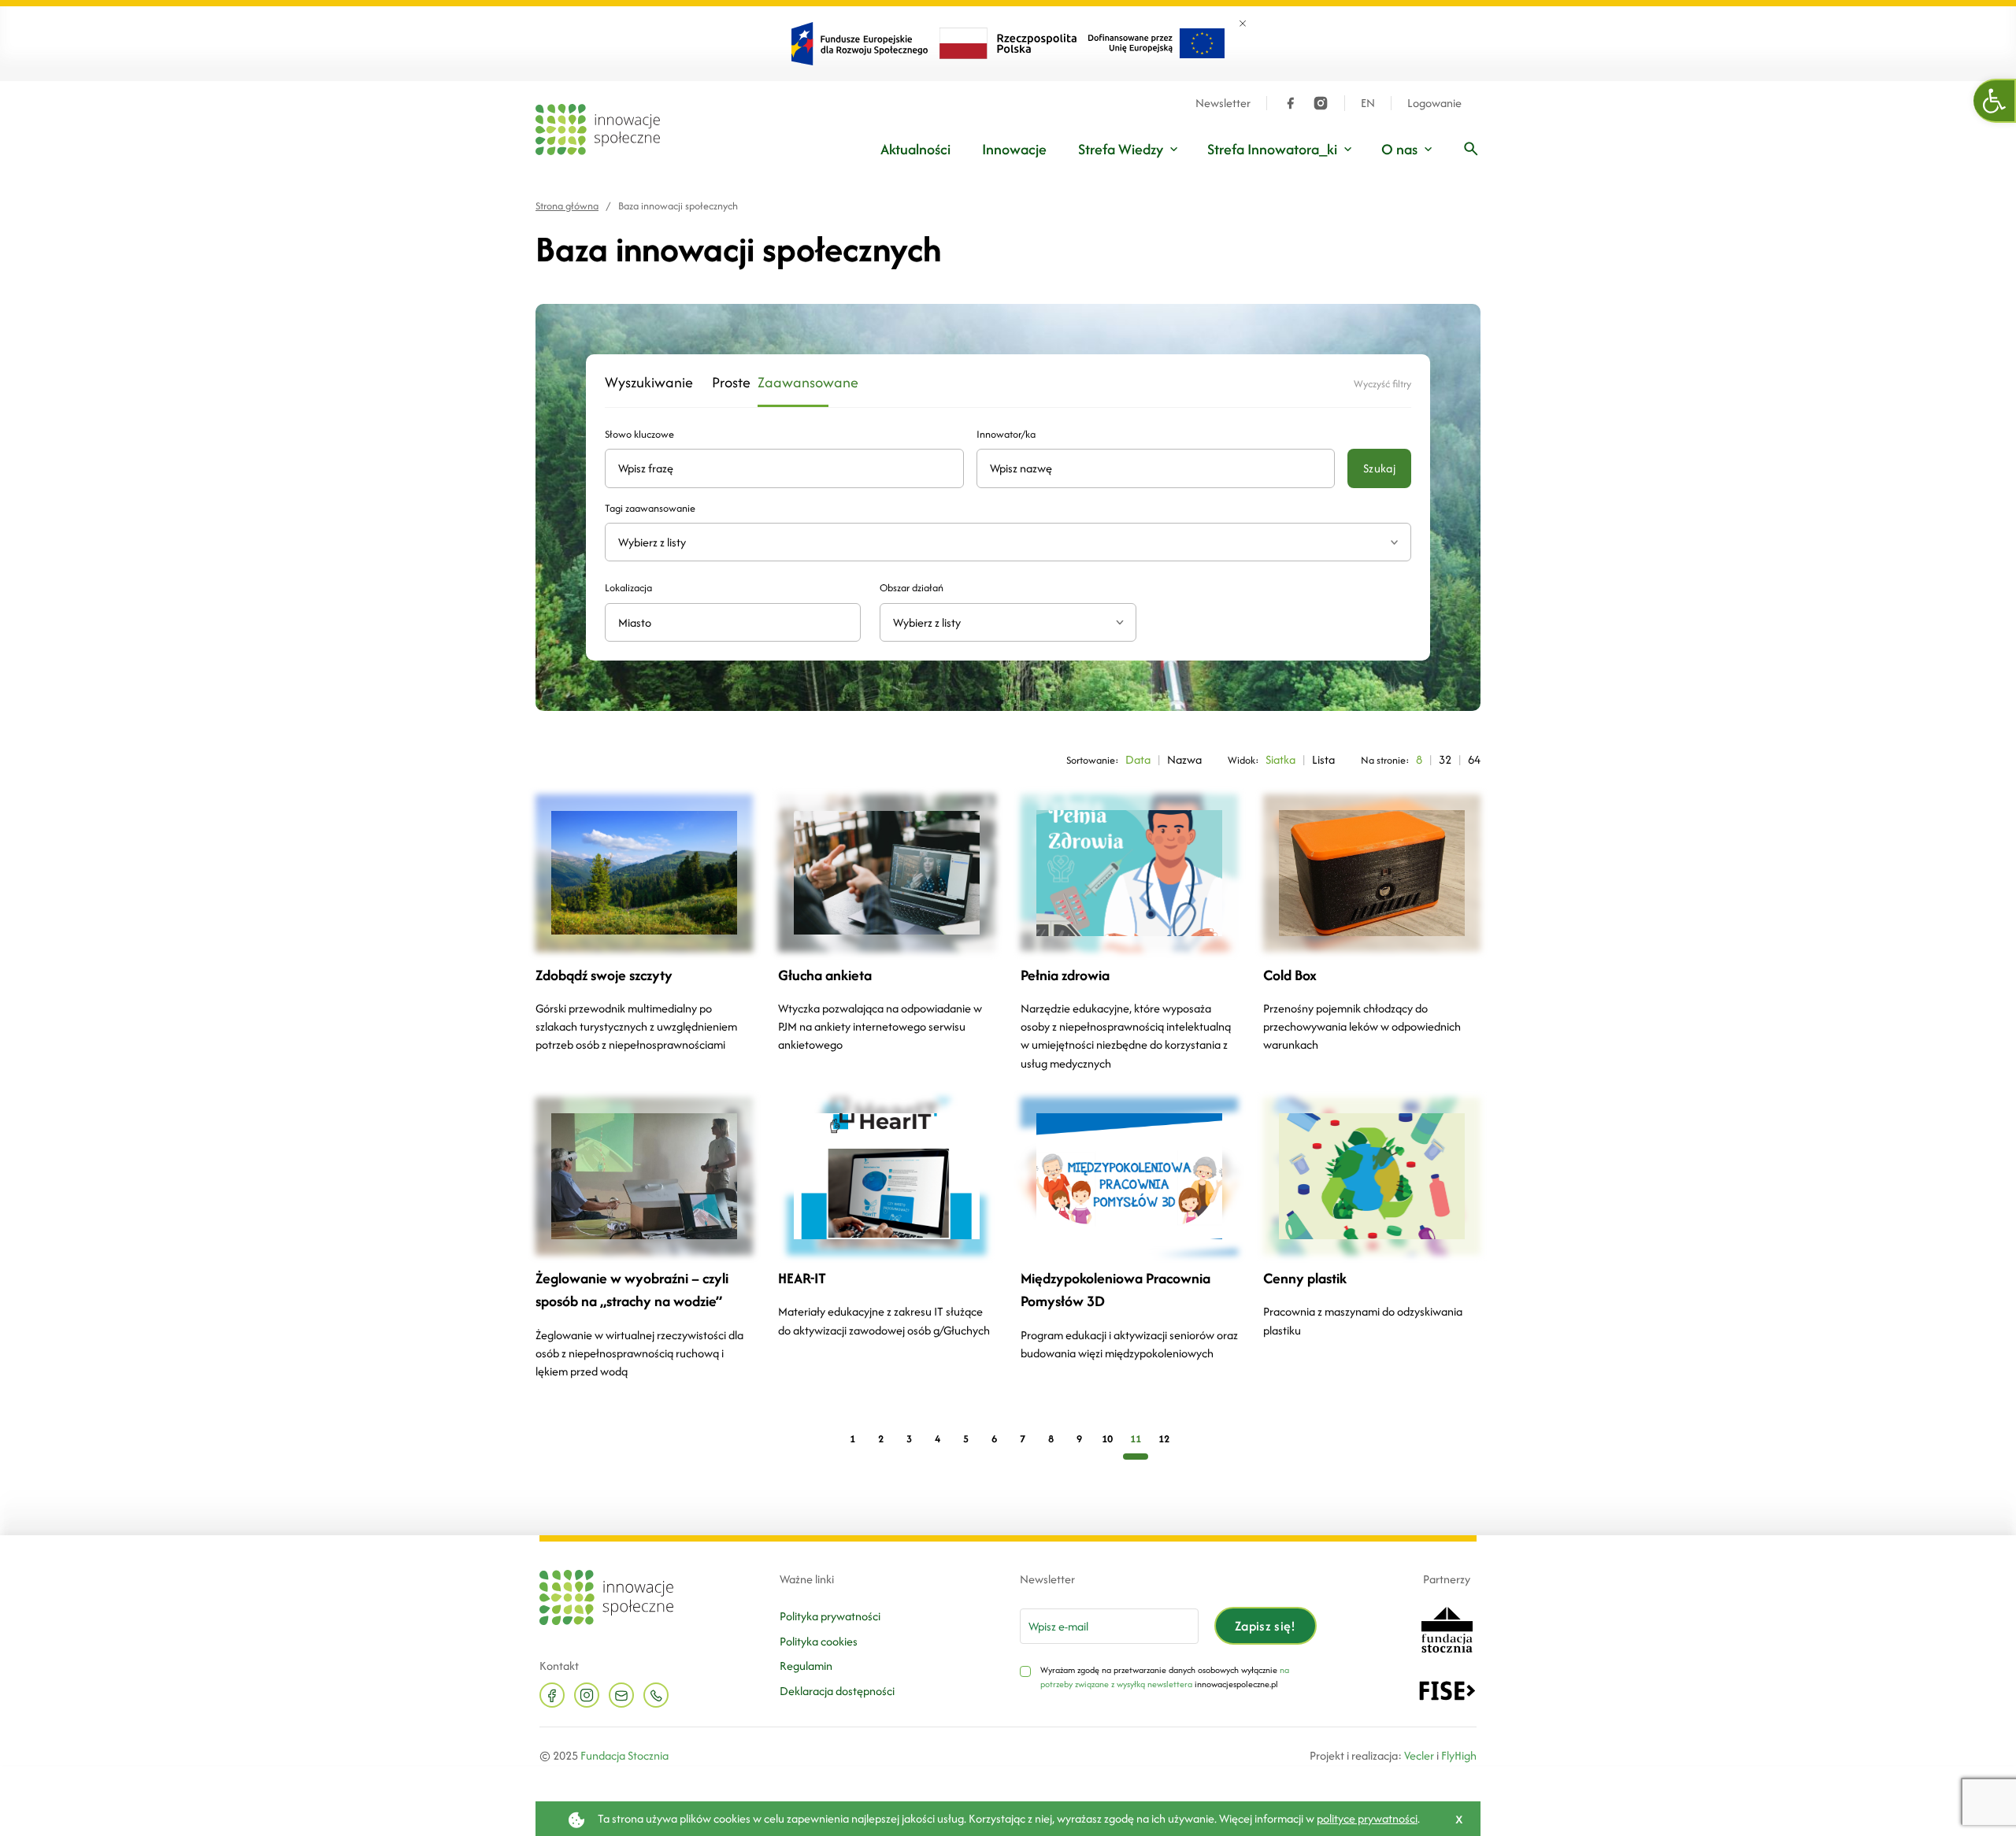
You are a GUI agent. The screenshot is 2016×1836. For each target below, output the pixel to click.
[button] (1995, 101)
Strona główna (567, 206)
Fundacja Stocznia (624, 1755)
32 (1445, 759)
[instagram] (1321, 103)
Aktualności (915, 149)
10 (1107, 1439)
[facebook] (1291, 103)
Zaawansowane (793, 383)
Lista (1323, 759)
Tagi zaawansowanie (650, 508)
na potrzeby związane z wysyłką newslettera (1165, 1677)
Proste (725, 383)
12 (1164, 1439)
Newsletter (1223, 103)
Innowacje (1014, 149)
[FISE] (1447, 1689)
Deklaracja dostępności (837, 1691)
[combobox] (1008, 622)
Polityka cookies (819, 1641)
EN (1368, 103)
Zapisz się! (1266, 1626)
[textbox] (1001, 622)
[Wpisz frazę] (1471, 149)
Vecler (1419, 1755)
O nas (1399, 149)
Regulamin (806, 1666)
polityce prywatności (1367, 1818)
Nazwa (1184, 759)
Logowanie (1434, 103)
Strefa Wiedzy (1121, 149)
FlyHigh (1459, 1755)
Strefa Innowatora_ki (1272, 149)
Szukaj (1379, 468)
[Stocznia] (1447, 1629)
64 (1474, 759)
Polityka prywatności (830, 1616)
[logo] (598, 130)
